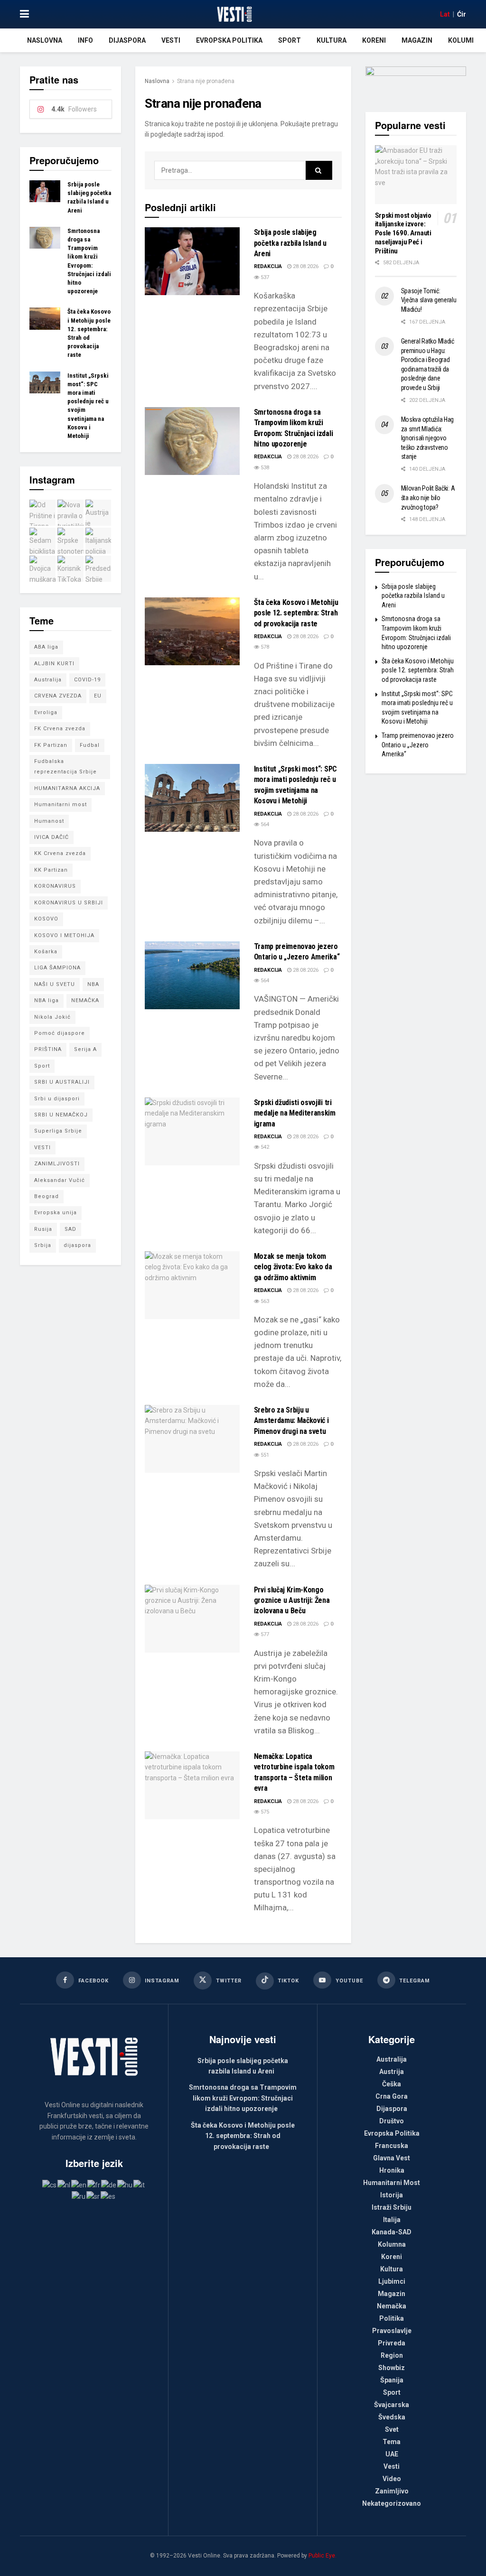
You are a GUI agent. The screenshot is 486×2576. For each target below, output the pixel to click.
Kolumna (464, 40)
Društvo (392, 2121)
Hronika (392, 2170)
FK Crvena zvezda (60, 729)
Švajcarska (392, 2405)
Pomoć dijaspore (60, 1033)
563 (264, 1301)
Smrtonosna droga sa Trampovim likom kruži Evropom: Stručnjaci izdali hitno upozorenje (243, 2098)
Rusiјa (43, 1229)
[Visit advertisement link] (416, 82)
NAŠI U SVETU (55, 984)
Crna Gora (392, 2096)
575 (264, 1812)
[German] (109, 2185)
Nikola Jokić (52, 1017)
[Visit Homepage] (234, 14)
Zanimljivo (392, 2491)
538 (264, 468)
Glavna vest (392, 2158)
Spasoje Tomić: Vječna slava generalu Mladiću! (429, 300)
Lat (445, 14)
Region (392, 2355)
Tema (392, 2442)
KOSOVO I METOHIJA (64, 935)
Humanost (49, 821)
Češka (392, 2084)
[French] (94, 2185)
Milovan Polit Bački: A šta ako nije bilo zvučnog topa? (428, 498)
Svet (392, 2429)
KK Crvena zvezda (60, 853)
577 (264, 1634)
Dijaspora (127, 40)
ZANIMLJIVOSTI (57, 1164)
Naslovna (45, 40)
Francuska (392, 2146)
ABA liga (46, 647)
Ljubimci (392, 2281)
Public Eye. (322, 2556)
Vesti (171, 40)
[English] (79, 2185)
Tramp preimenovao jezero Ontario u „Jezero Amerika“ (418, 745)
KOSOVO (46, 919)
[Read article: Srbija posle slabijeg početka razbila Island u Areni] (192, 261)
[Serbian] (93, 2195)
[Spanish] (108, 2195)
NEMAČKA (85, 1000)
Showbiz (392, 2368)
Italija (392, 2220)
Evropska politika (229, 40)
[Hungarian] (125, 2185)
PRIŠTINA (48, 1049)
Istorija (392, 2195)
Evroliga (46, 712)
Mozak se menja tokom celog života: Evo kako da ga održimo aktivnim (293, 1267)
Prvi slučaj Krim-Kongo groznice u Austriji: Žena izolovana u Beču (292, 1600)
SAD (70, 1229)
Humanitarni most (61, 804)
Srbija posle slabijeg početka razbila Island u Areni (290, 243)
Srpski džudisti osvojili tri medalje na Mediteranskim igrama (295, 1113)
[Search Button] (319, 170)
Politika (392, 2318)
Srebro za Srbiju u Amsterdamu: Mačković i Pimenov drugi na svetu (291, 1421)
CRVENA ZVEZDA (58, 696)
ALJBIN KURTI (54, 664)
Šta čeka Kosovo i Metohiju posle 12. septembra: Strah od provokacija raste (296, 613)
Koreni (374, 40)
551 (264, 1455)
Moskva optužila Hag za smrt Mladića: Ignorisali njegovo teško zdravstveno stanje (428, 438)
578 (264, 647)
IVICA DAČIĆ (51, 837)
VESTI (42, 1148)
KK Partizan (51, 870)
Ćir (462, 14)
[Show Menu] (24, 14)
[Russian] (79, 2195)
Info (85, 40)
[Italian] (140, 2185)
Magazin (417, 40)
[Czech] (50, 2185)
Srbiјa (43, 1245)
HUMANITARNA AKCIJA (67, 788)
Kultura (332, 40)
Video (392, 2479)
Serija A (85, 1049)
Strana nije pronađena (206, 81)
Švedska (392, 2417)
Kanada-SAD (392, 2232)
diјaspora (77, 1245)
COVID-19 (87, 680)
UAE (392, 2454)
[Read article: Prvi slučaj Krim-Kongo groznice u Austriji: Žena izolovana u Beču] (192, 1619)
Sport (290, 40)
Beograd (47, 1196)
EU (98, 696)
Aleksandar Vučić (60, 1180)
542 (264, 1147)
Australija (48, 680)
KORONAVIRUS (55, 886)
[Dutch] (64, 2185)
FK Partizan (51, 745)
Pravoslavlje (392, 2331)
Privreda (392, 2343)
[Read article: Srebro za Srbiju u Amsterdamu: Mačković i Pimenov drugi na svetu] (192, 1439)
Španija (392, 2380)
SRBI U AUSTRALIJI (62, 1082)
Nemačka (392, 2306)
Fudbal (90, 745)
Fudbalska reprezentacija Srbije (65, 767)
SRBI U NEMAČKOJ (61, 1115)
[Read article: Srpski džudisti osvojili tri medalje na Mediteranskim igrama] (192, 1131)
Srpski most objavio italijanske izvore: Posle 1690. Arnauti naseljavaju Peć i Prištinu (403, 233)
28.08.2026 (305, 266)
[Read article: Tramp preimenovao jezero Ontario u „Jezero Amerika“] (192, 975)
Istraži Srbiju (392, 2207)
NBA (93, 984)
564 (264, 824)
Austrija (392, 2072)
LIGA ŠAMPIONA (57, 968)
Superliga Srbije (58, 1131)
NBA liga (47, 1000)
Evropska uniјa (56, 1213)
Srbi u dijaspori (57, 1099)
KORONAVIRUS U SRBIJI (69, 903)
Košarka (46, 952)
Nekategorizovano (392, 2503)
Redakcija (268, 266)
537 (264, 277)
